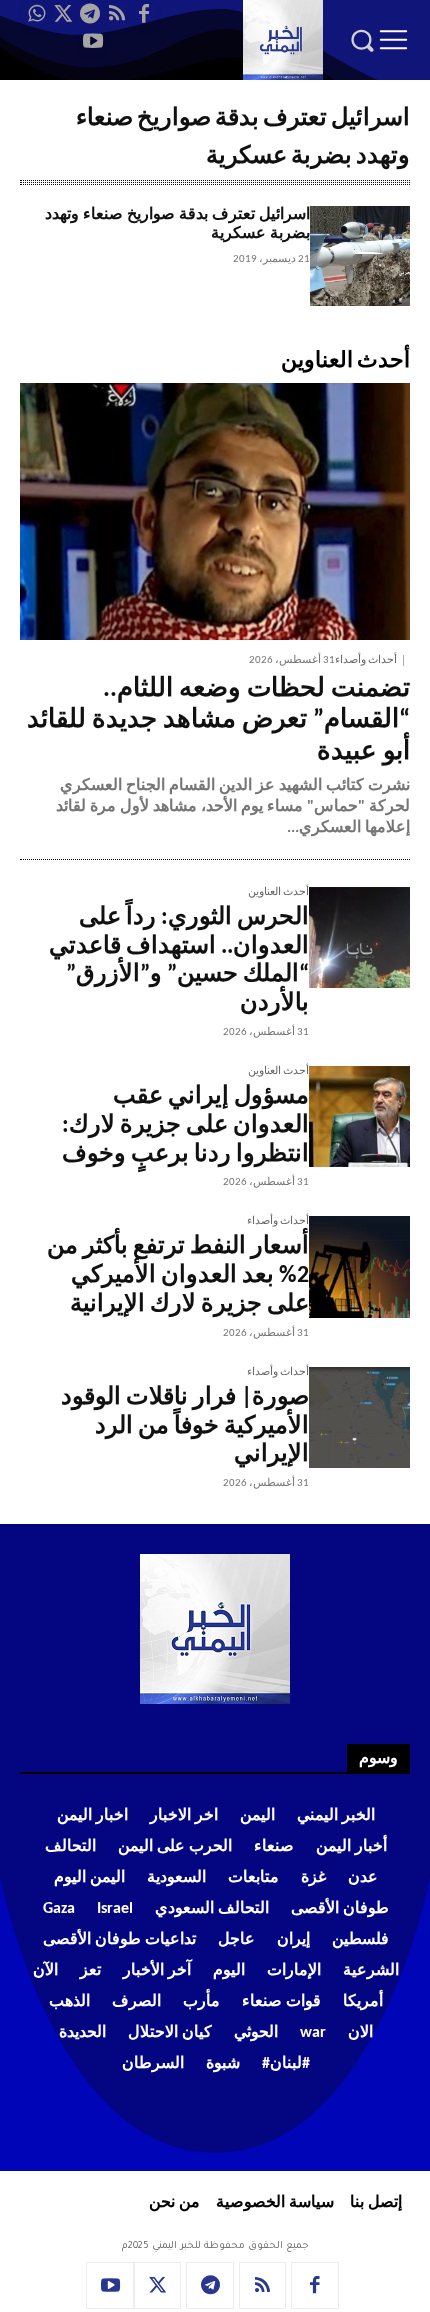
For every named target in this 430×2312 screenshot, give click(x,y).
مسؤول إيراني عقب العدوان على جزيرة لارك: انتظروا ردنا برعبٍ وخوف (185, 1126)
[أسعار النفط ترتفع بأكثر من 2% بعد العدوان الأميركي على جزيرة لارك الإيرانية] (359, 1266)
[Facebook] (144, 14)
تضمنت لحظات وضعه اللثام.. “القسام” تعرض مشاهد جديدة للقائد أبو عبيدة (218, 720)
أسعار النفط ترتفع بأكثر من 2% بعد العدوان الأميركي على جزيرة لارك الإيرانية (178, 1276)
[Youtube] (93, 41)
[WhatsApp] (36, 14)
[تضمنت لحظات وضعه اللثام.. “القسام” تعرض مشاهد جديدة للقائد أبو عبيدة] (215, 511)
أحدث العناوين (278, 892)
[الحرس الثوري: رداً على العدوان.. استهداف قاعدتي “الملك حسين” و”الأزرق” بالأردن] (359, 937)
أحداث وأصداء (366, 660)
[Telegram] (90, 14)
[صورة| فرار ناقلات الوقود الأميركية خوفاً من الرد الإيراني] (359, 1417)
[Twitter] (63, 14)
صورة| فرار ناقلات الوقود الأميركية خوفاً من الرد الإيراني (185, 1427)
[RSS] (117, 14)
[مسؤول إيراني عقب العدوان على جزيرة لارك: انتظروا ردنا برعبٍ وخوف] (359, 1116)
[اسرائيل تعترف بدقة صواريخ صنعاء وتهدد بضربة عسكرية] (360, 256)
